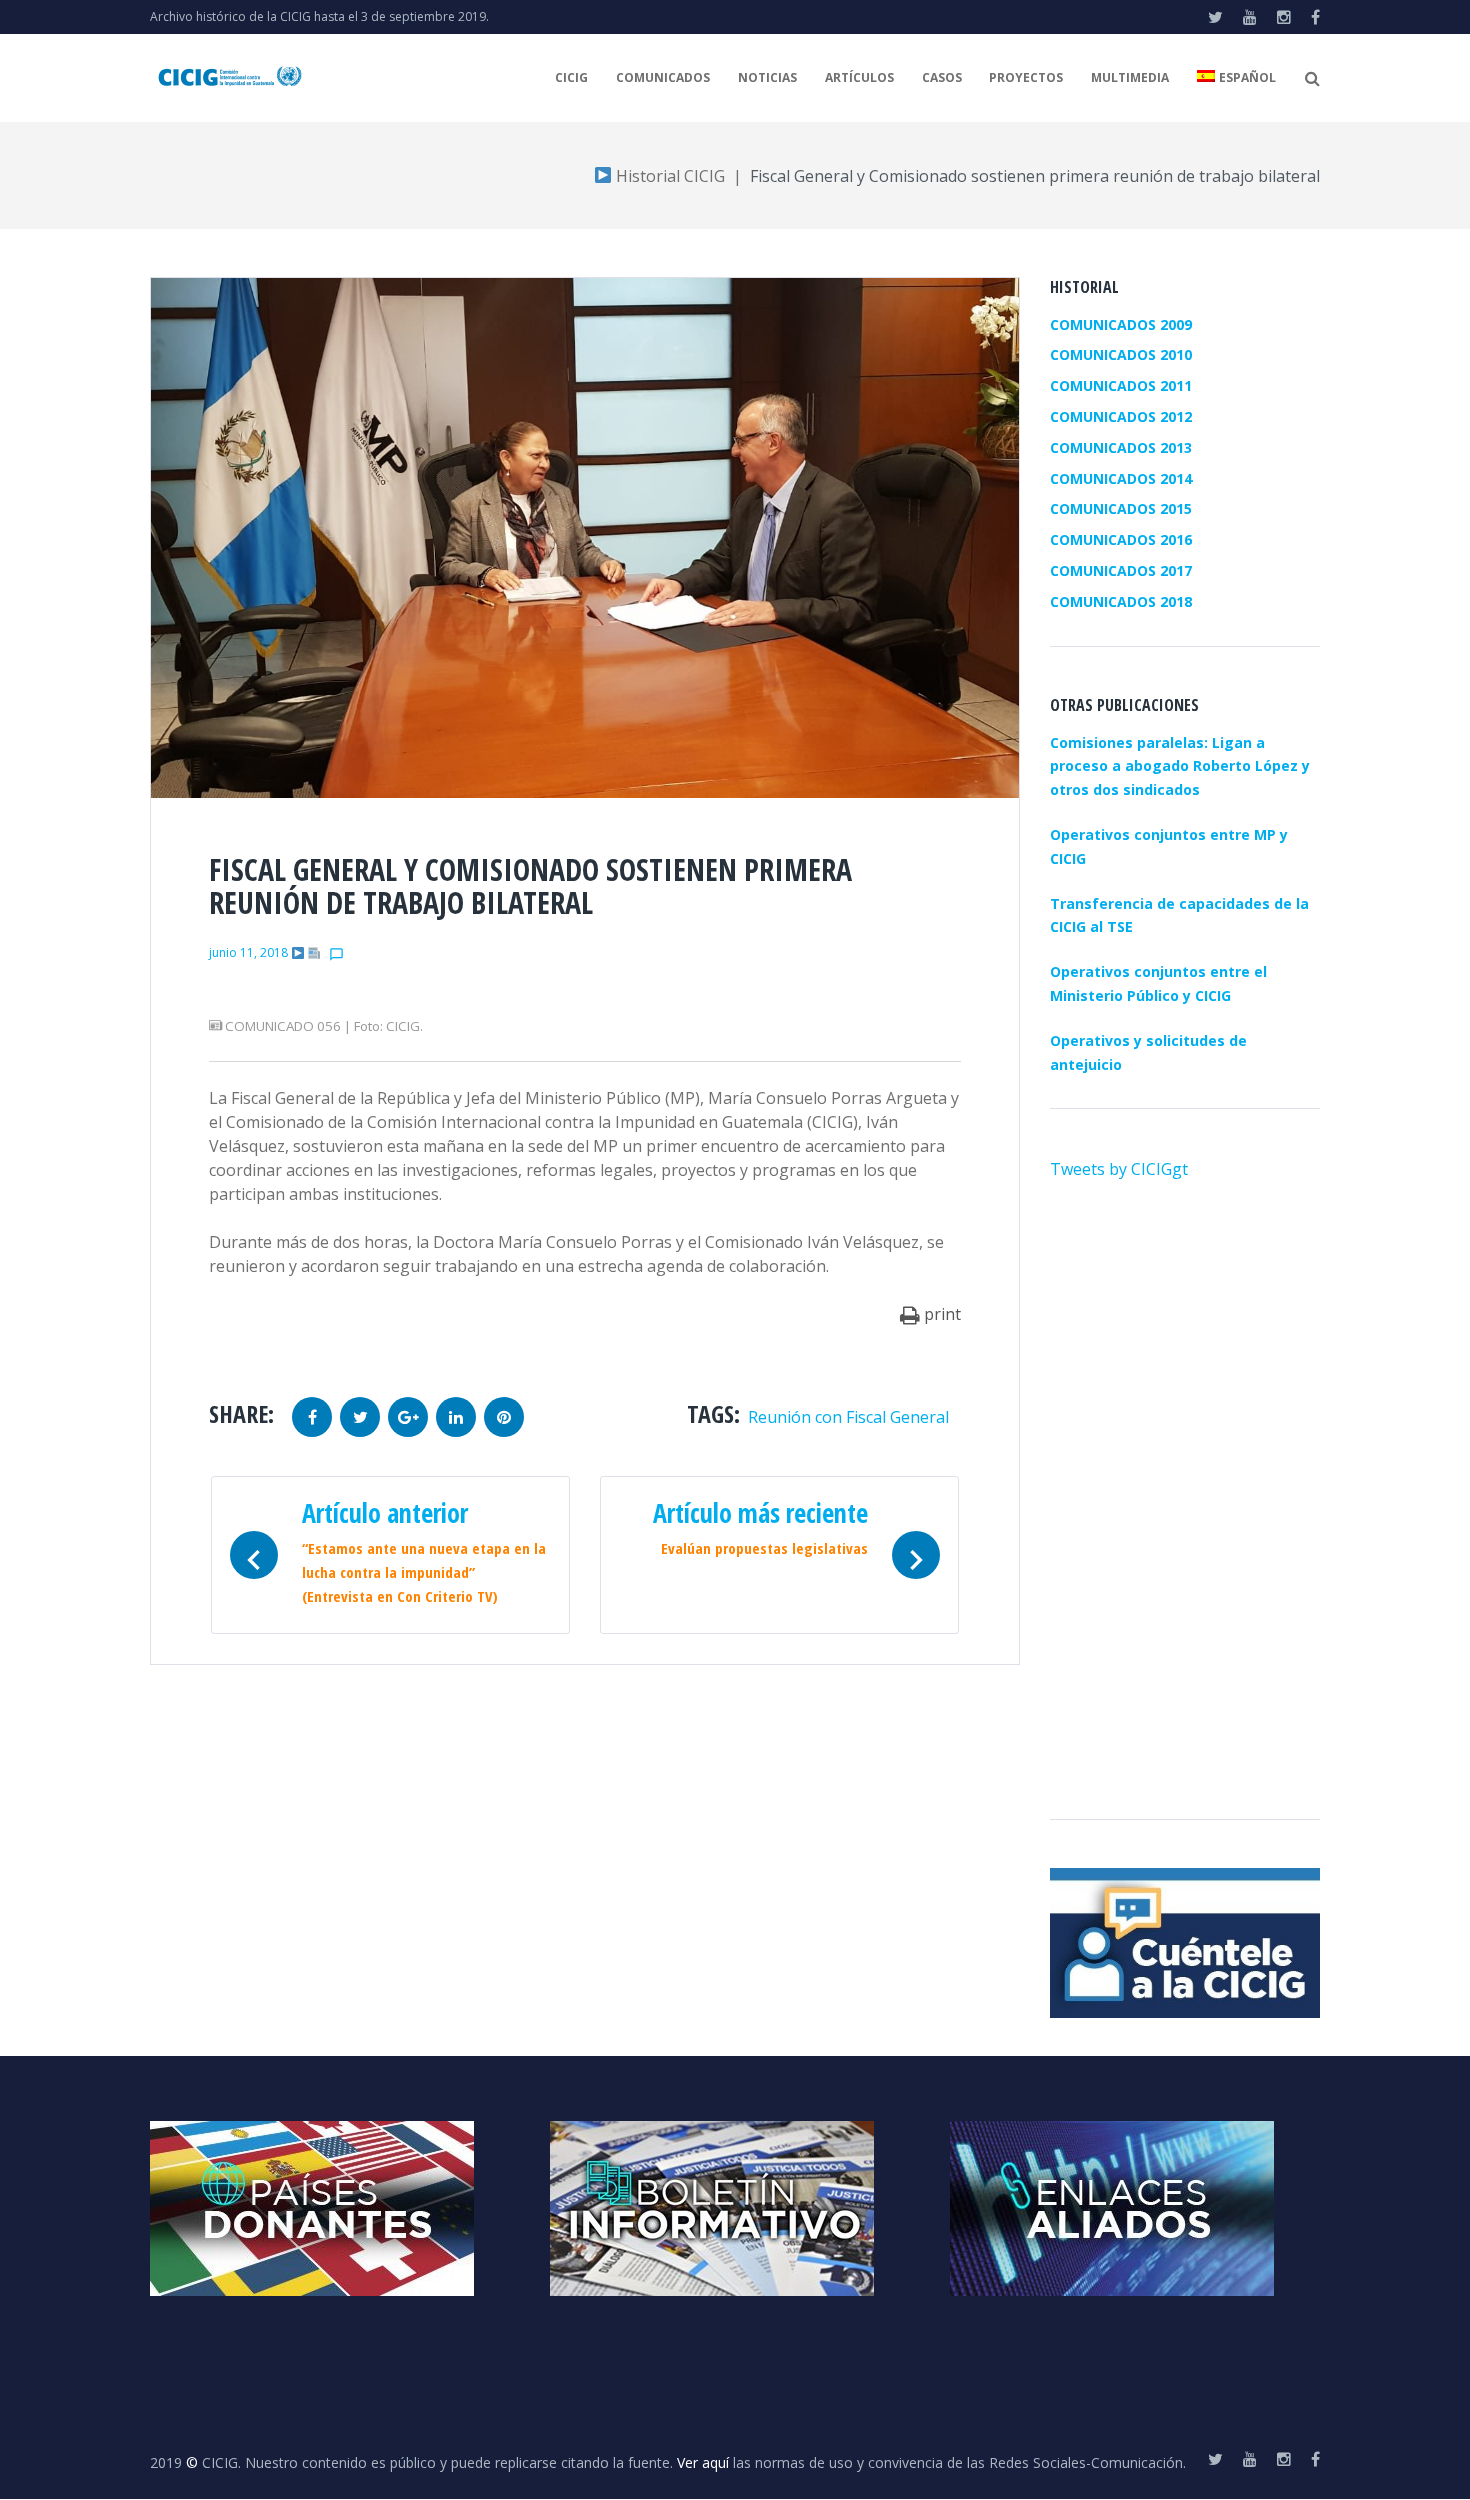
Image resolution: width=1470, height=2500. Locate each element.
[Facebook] (1315, 17)
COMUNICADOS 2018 (1121, 601)
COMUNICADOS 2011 (1121, 385)
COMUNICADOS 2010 (1121, 354)
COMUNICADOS (663, 77)
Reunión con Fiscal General (848, 1417)
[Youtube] (1250, 17)
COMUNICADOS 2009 (1121, 324)
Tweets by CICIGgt (1119, 1169)
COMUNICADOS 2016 (1121, 539)
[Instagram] (1284, 17)
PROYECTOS (1026, 77)
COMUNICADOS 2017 (1121, 570)
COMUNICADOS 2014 (1121, 478)
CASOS (942, 77)
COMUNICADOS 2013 (1121, 447)
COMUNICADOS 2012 (1121, 416)
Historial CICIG (668, 176)
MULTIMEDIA (1130, 77)
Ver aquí (703, 2462)
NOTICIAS (767, 77)
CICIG (571, 77)
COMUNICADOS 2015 (1121, 508)
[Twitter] (1215, 17)
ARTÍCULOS (859, 77)
